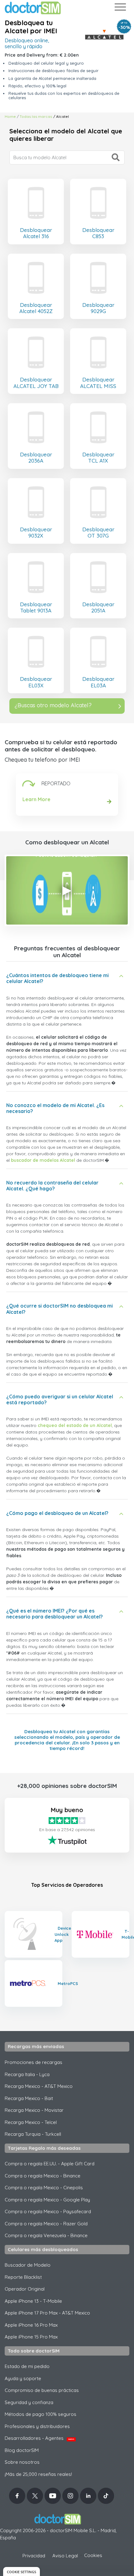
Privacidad (34, 2556)
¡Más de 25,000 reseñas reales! (38, 2474)
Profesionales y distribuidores (37, 2426)
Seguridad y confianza (29, 2402)
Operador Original (25, 2289)
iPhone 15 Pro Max (31, 2337)
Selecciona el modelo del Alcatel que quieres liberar (66, 135)
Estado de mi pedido (27, 2366)
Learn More (36, 799)
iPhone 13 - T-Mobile (33, 2301)
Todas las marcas (36, 116)
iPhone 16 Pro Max (31, 2325)
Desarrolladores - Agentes (39, 2438)
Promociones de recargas (33, 2062)
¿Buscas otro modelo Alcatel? (53, 705)
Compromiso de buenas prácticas (42, 2390)
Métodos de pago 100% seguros (41, 2414)
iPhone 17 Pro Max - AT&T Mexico (47, 2313)
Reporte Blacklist (23, 2277)
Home (10, 116)
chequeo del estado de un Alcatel (75, 1425)
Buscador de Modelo (28, 2265)
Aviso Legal (65, 2556)
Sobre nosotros (22, 2462)
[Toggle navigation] (120, 8)
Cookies (93, 2555)
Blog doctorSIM (22, 2450)
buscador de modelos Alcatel (43, 1160)
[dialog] (22, 2571)
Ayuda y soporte (23, 2378)
